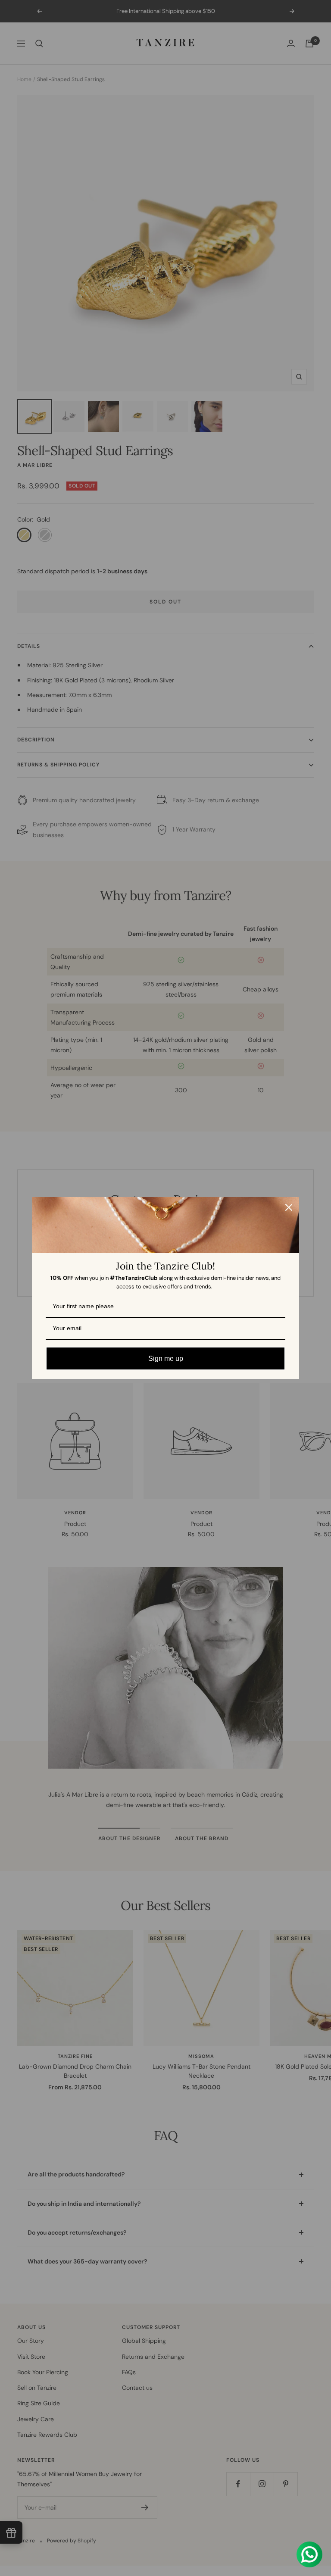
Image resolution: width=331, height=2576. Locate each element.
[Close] (289, 1207)
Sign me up (166, 1358)
